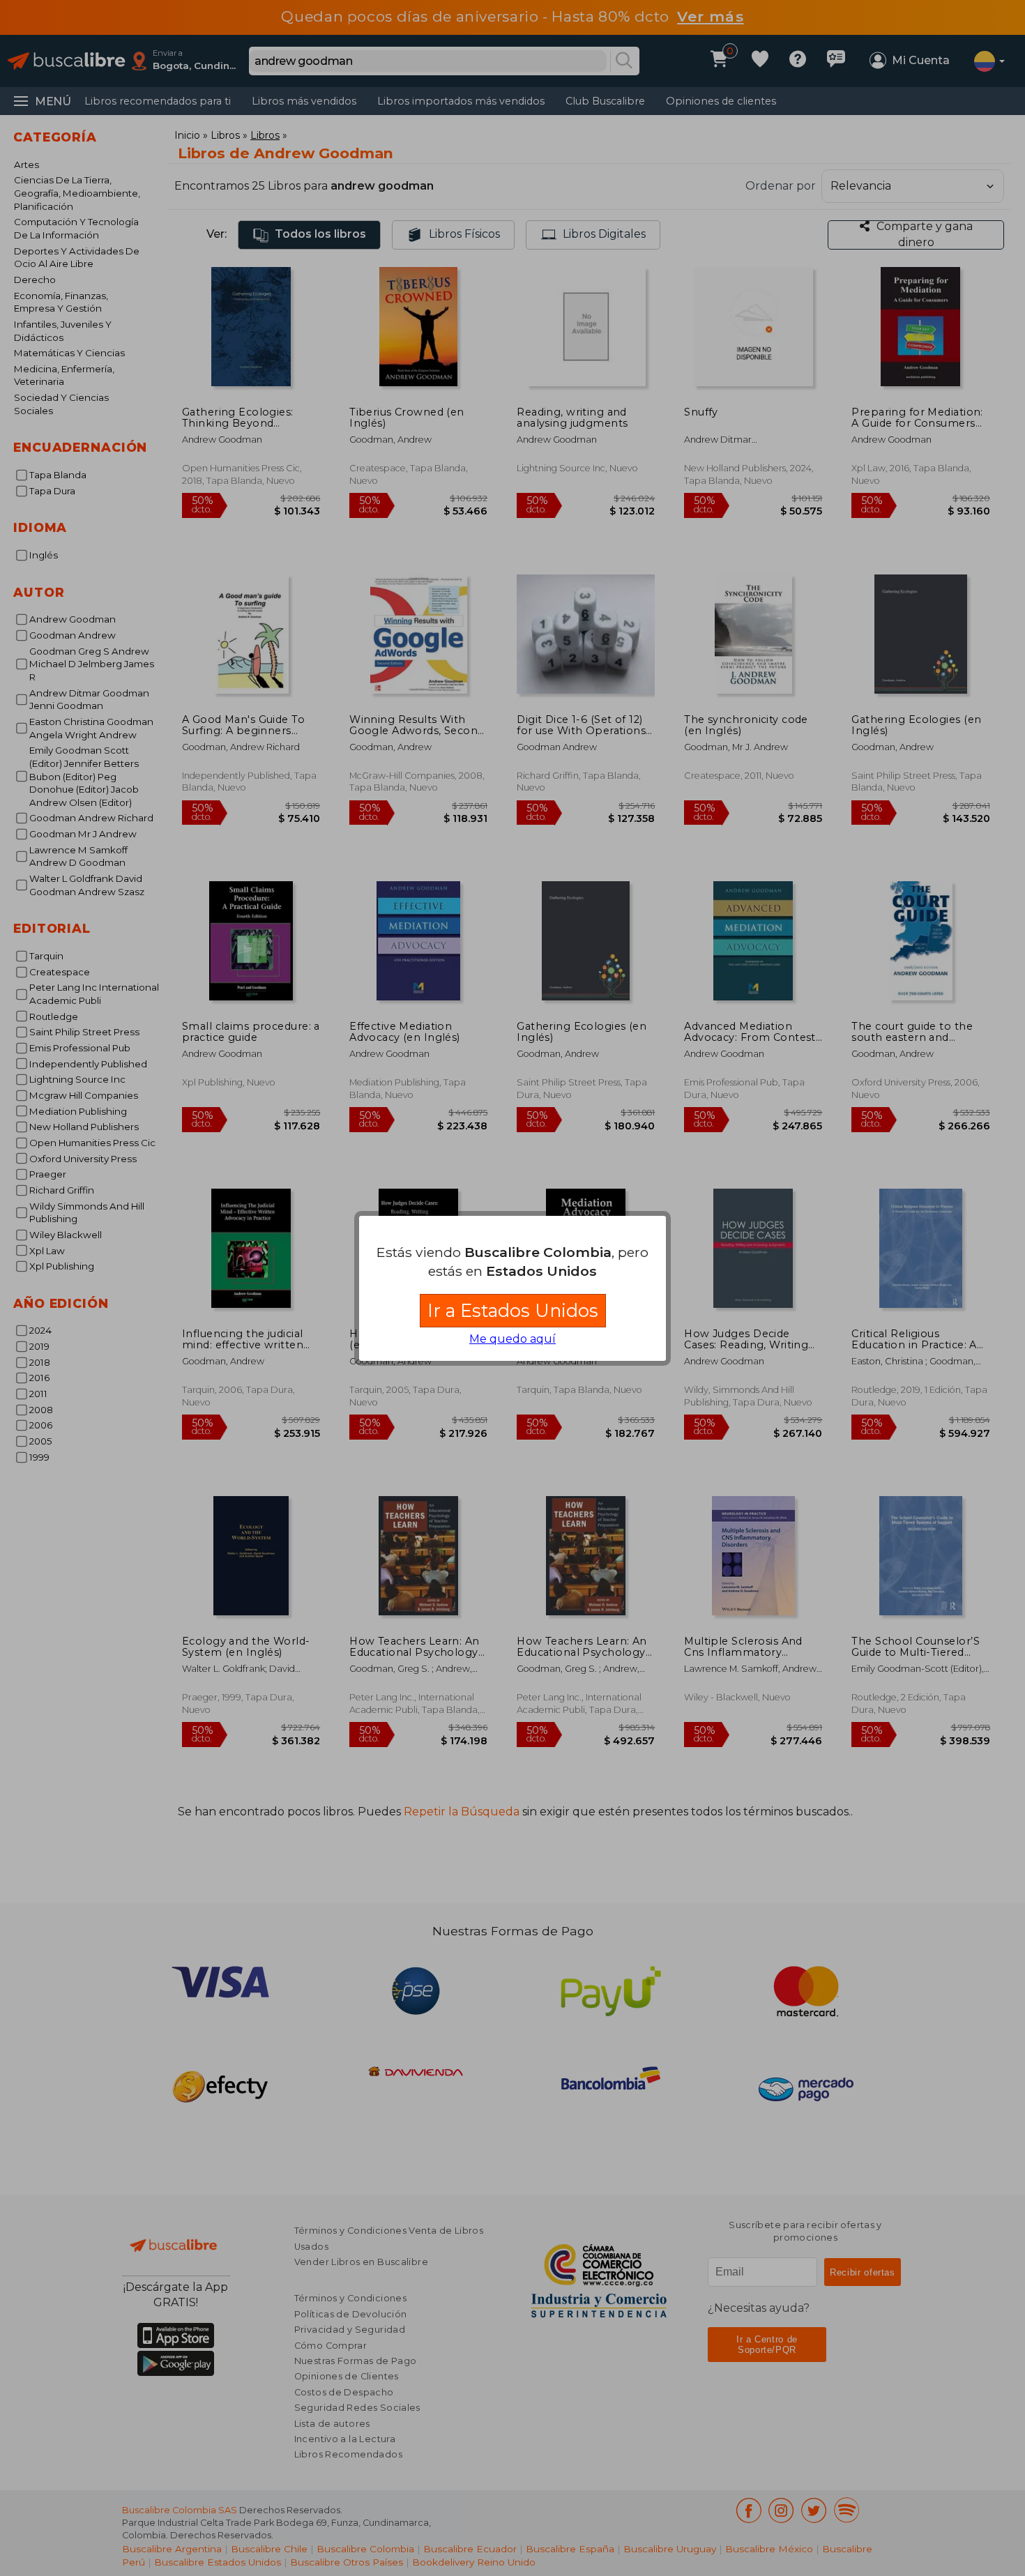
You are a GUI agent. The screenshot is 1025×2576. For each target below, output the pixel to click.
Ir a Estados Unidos (513, 1310)
